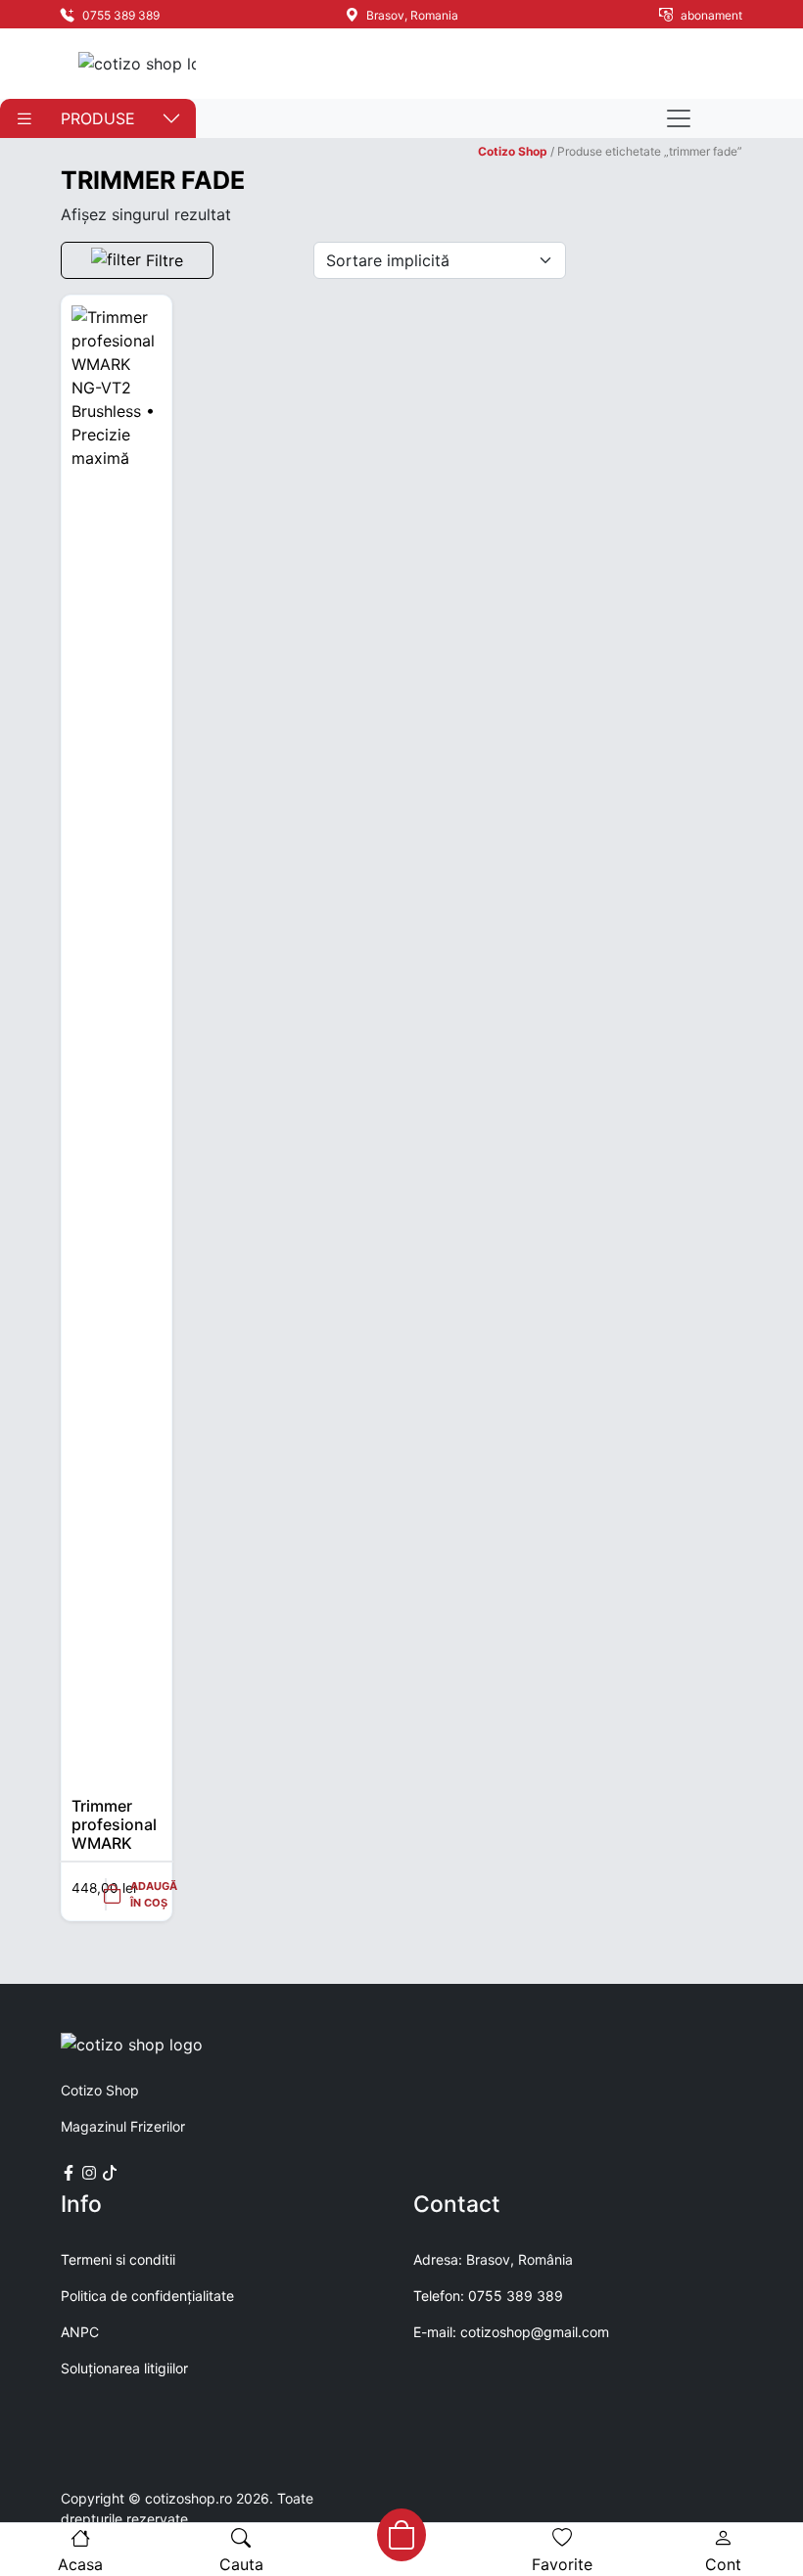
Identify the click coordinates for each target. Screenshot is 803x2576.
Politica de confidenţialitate (147, 2296)
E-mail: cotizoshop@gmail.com (511, 2332)
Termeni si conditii (118, 2259)
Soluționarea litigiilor (124, 2368)
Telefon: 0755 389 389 (488, 2296)
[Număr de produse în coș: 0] (401, 2535)
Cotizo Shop (513, 151)
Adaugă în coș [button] (154, 1894)
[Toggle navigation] (679, 118)
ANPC (80, 2332)
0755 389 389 (119, 15)
